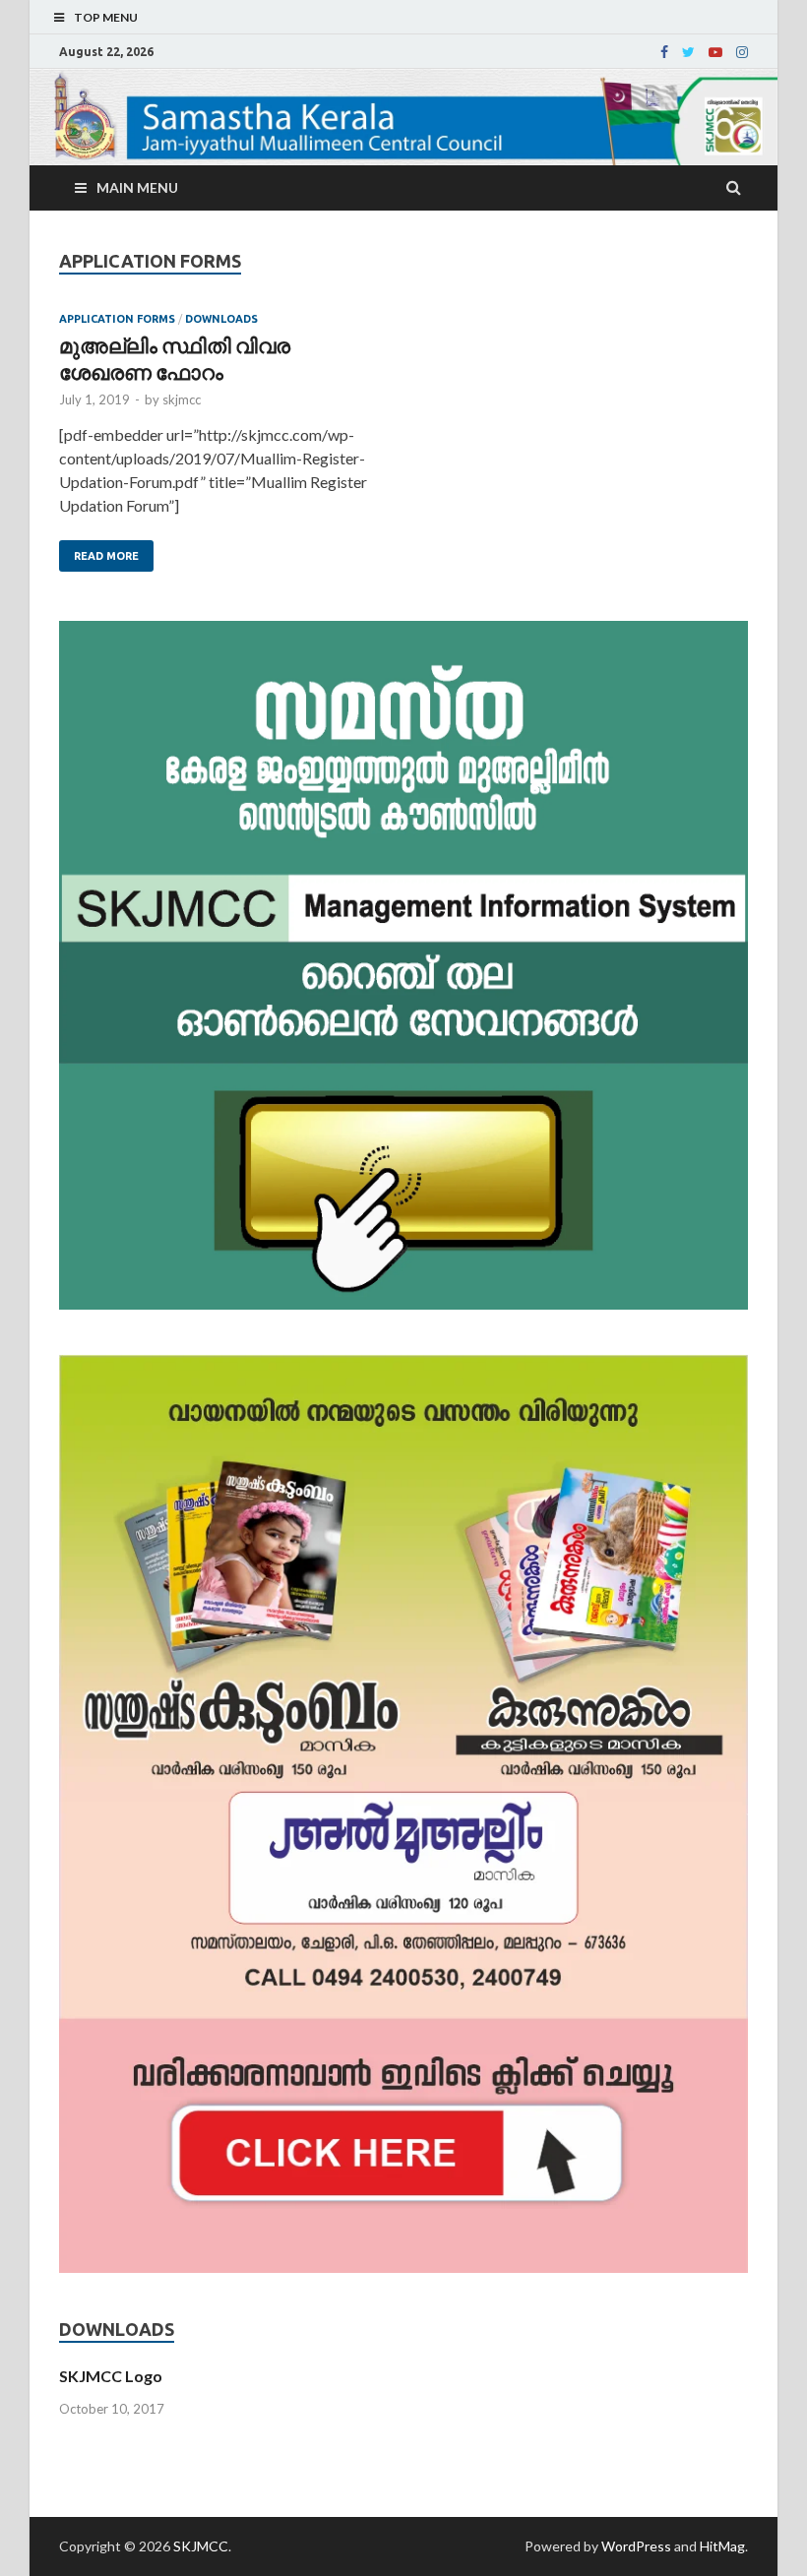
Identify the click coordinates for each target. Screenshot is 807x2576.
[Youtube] (715, 52)
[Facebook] (664, 52)
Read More (106, 556)
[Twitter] (688, 52)
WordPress (636, 2546)
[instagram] (742, 52)
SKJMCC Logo (111, 2376)
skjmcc (182, 399)
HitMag (722, 2546)
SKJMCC (201, 2546)
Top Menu (106, 17)
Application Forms (117, 319)
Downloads (221, 319)
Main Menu (137, 187)
